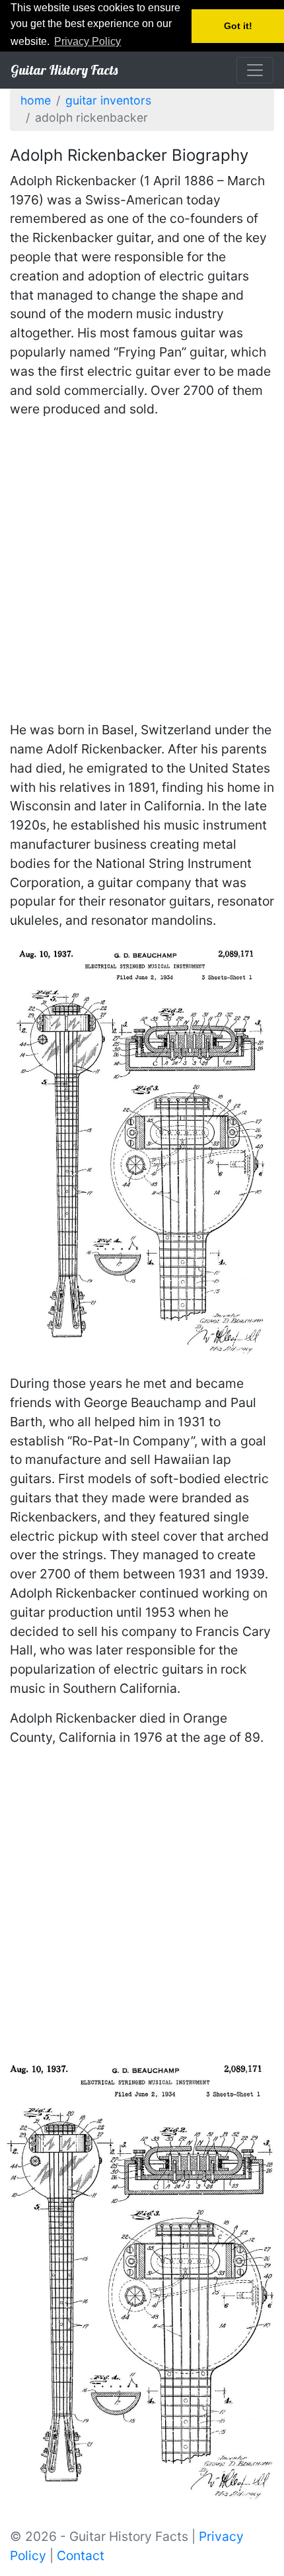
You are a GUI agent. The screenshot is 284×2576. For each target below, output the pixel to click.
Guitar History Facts (64, 70)
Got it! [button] (238, 26)
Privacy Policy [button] (88, 41)
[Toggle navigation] (255, 70)
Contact (81, 2555)
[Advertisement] (142, 572)
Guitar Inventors (108, 100)
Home (36, 100)
